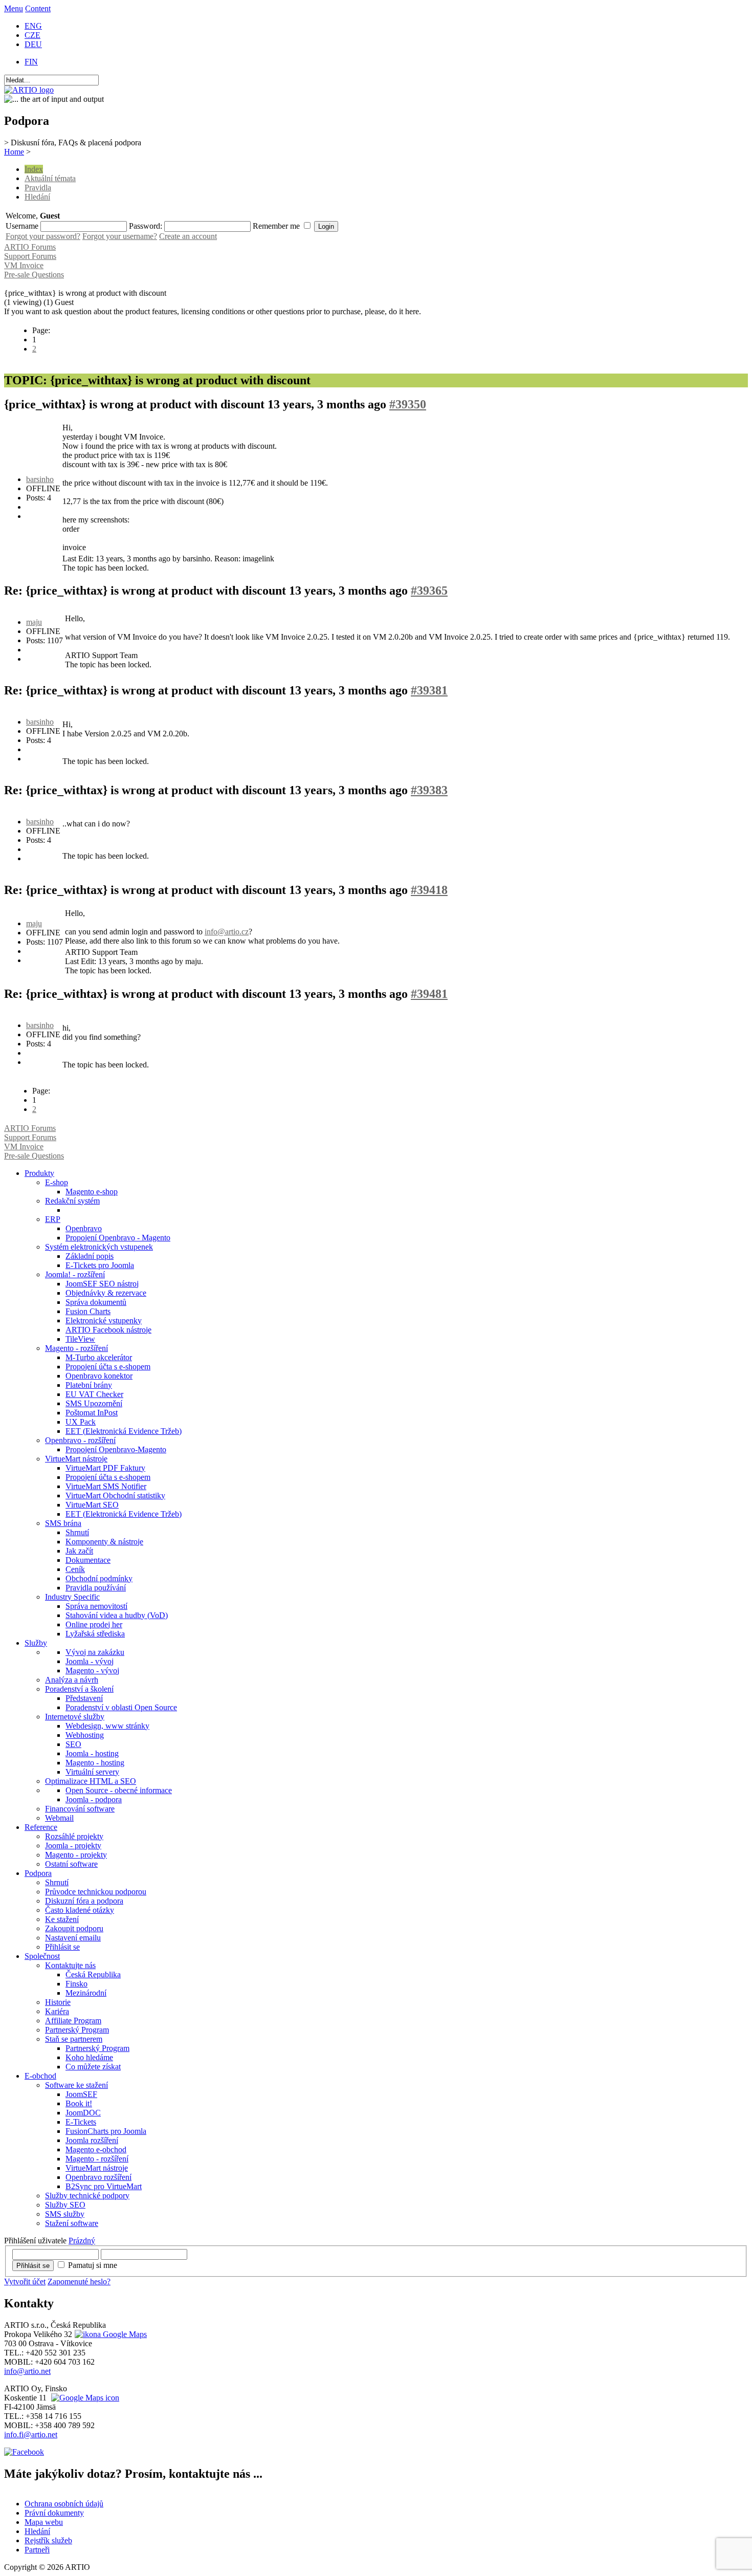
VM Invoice (24, 265)
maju (34, 622)
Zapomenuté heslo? (79, 2282)
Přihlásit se (33, 2266)
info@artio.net (27, 2371)
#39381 (429, 690)
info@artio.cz (227, 932)
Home (14, 152)
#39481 (429, 994)
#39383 (429, 790)
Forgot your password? (43, 236)
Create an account (188, 236)
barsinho (40, 479)
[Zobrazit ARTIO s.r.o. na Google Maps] (109, 2334)
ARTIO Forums (30, 247)
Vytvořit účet (25, 2282)
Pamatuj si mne (93, 2265)
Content (38, 8)
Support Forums (30, 256)
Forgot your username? (120, 236)
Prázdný (82, 2241)
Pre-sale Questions (34, 275)
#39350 (408, 404)
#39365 (429, 591)
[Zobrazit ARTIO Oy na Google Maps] (84, 2398)
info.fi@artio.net (31, 2435)
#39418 (429, 890)
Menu (14, 8)
